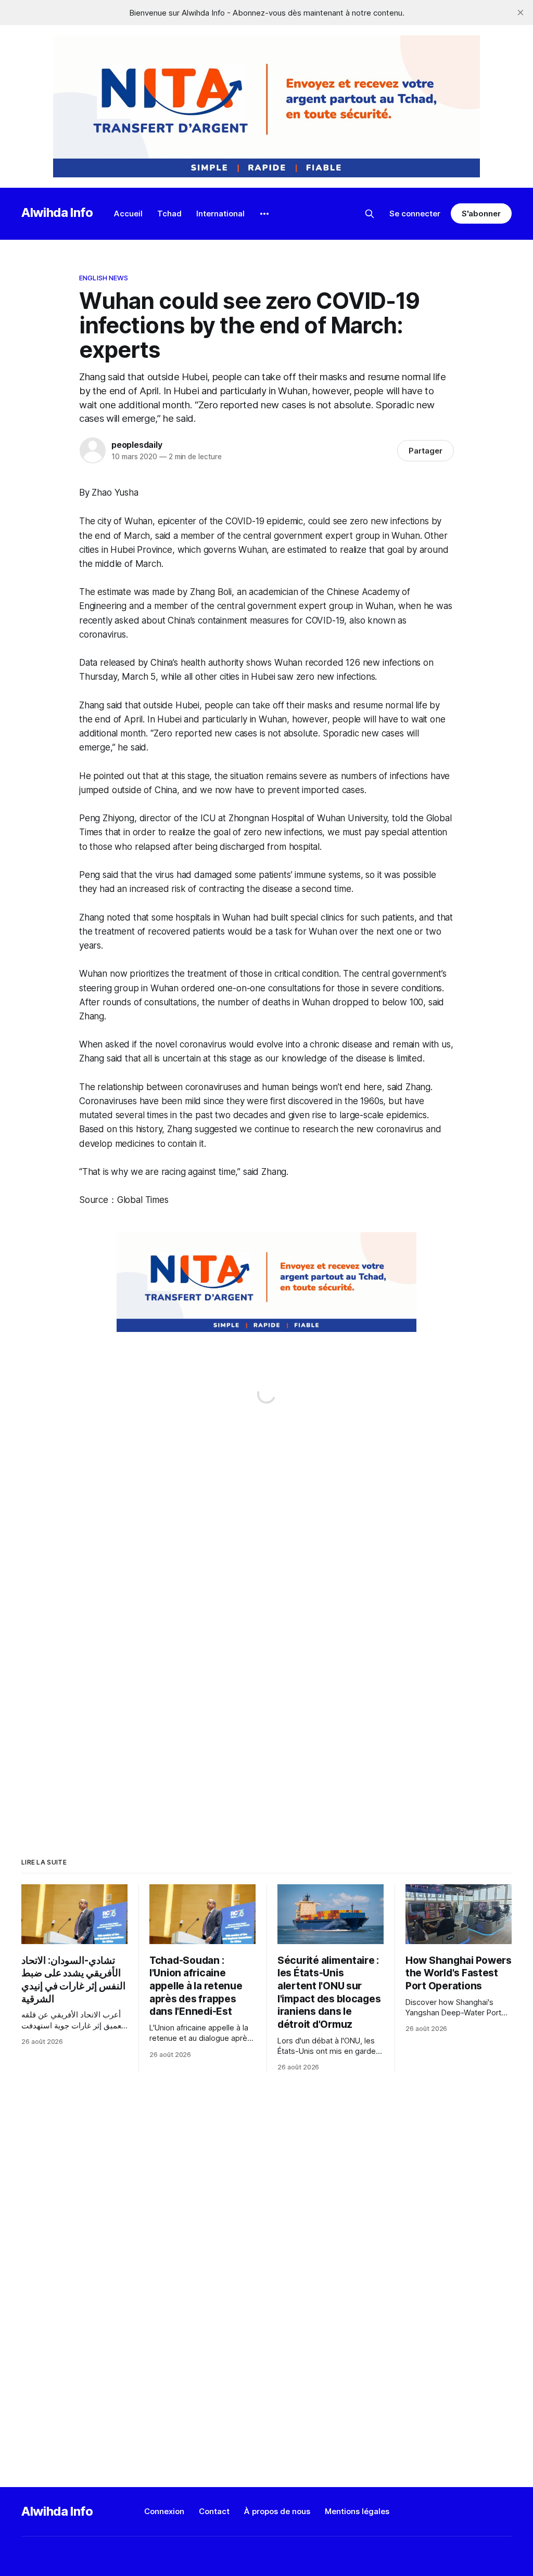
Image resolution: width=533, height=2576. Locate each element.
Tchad (169, 213)
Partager (426, 451)
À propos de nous (277, 2511)
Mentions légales (357, 2511)
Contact (214, 2511)
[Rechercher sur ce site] (370, 214)
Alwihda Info (57, 212)
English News (104, 278)
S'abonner (481, 213)
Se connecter (415, 213)
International (220, 213)
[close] (521, 12)
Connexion (164, 2511)
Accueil (128, 213)
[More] (264, 214)
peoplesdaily (137, 445)
